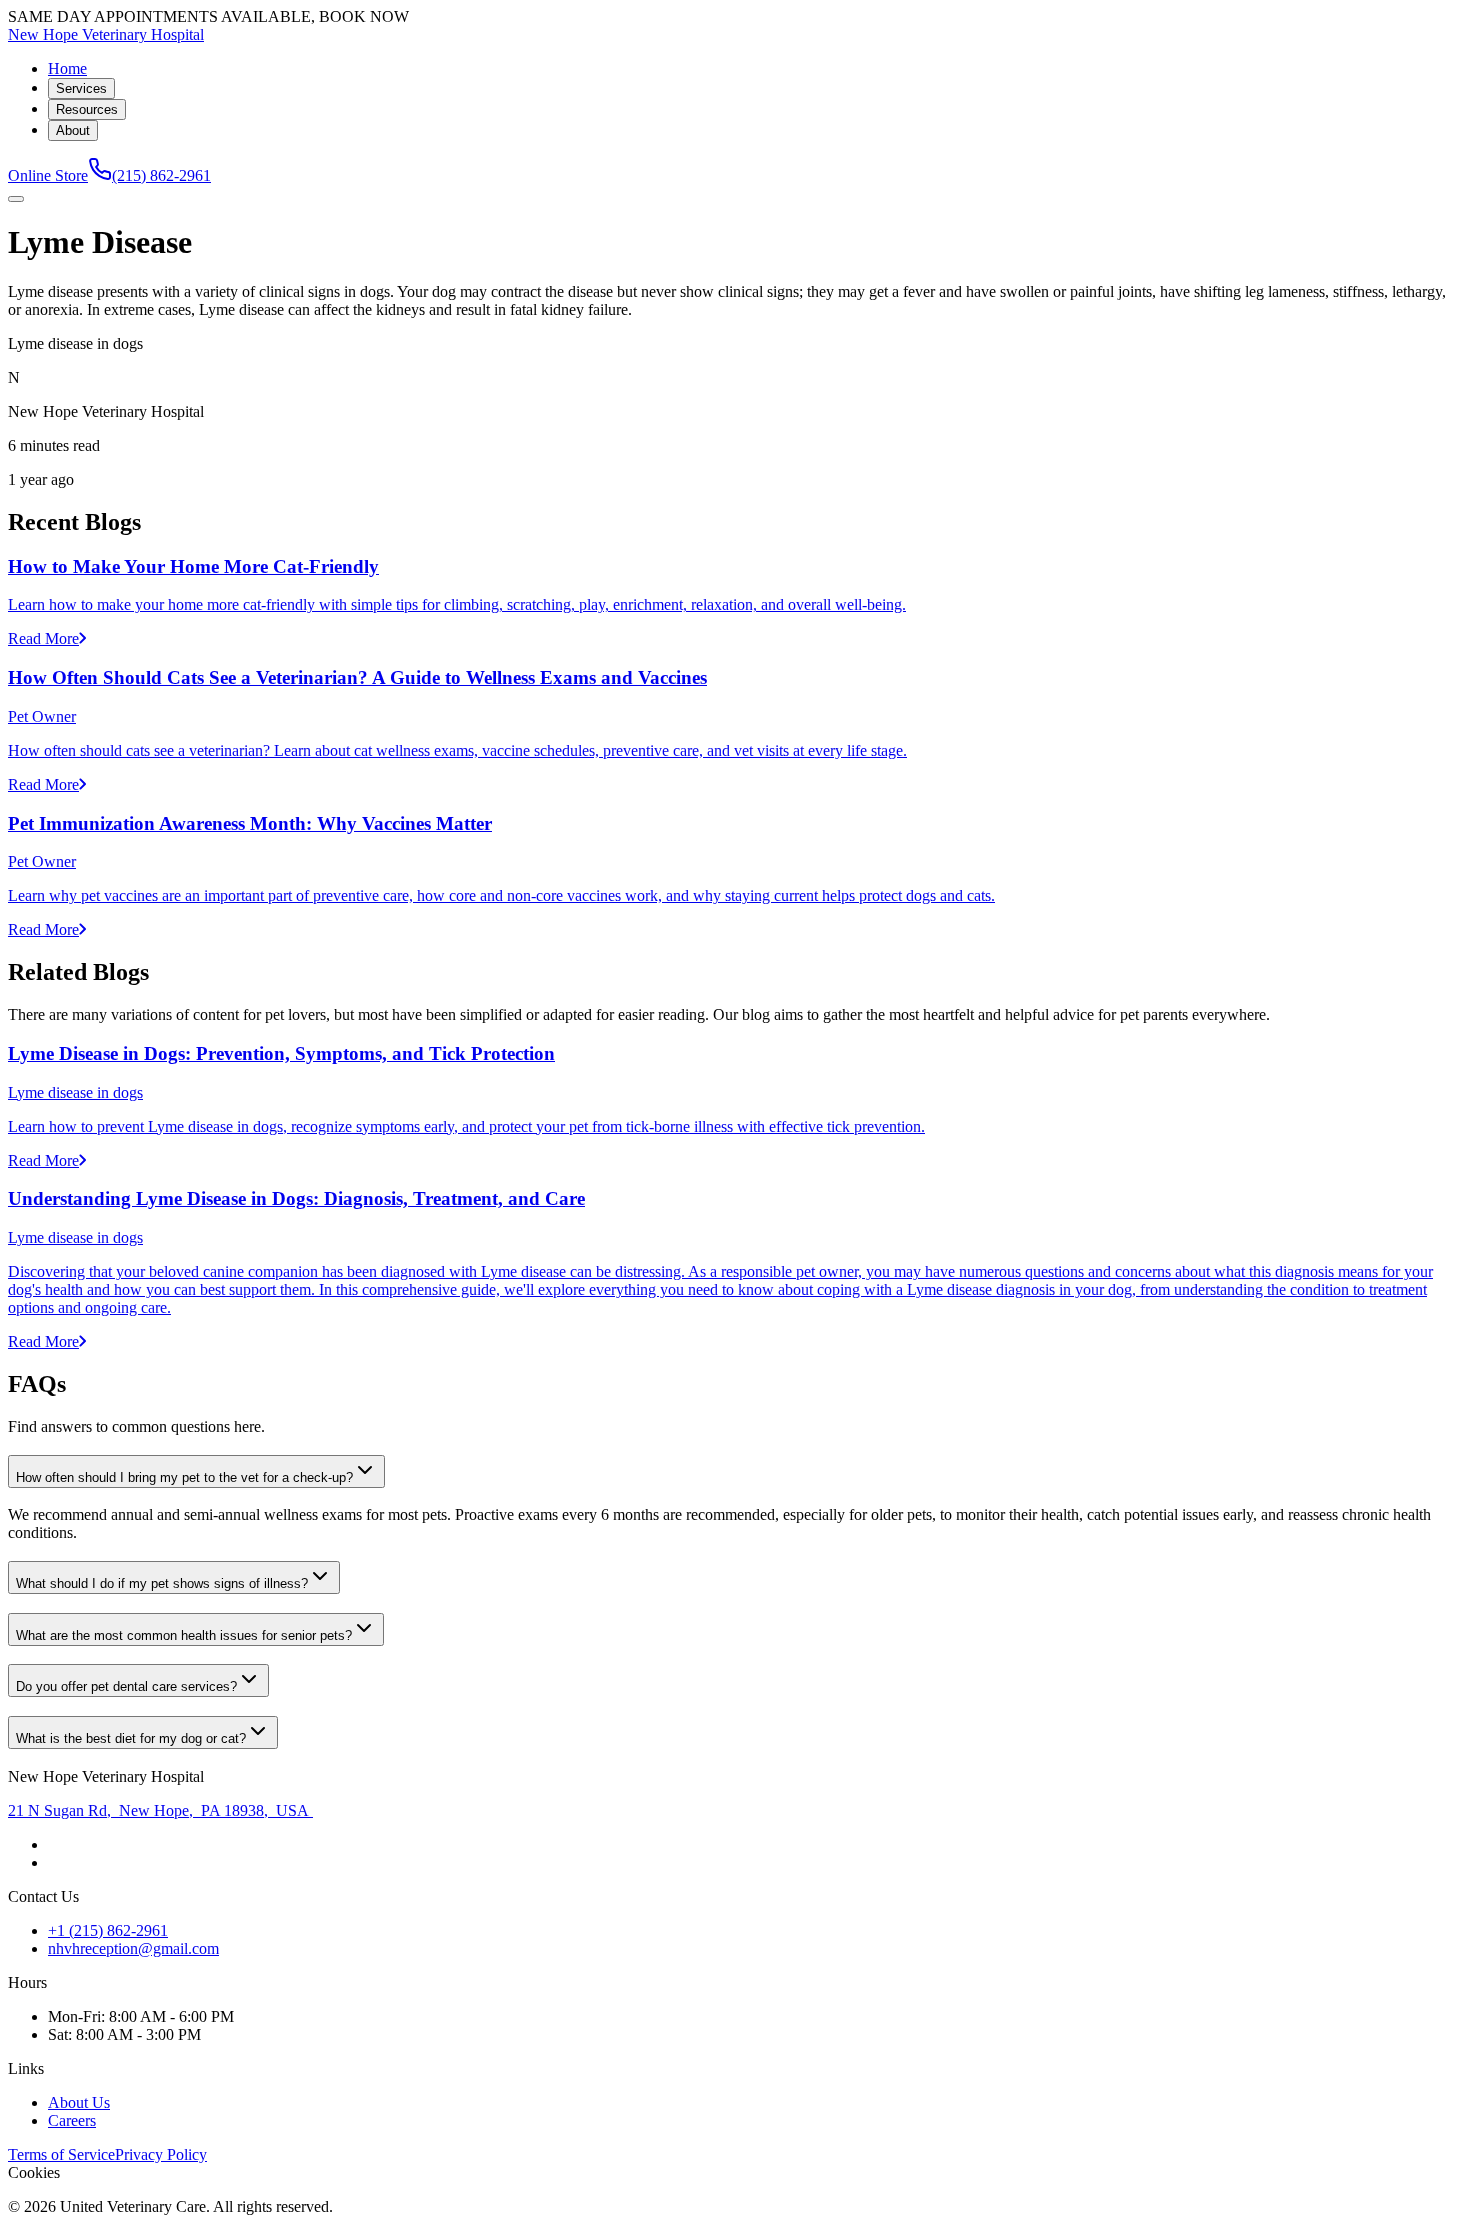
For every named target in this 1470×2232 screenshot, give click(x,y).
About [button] (73, 130)
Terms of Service (61, 2154)
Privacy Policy (161, 2154)
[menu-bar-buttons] (16, 199)
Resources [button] (87, 109)
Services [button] (81, 88)
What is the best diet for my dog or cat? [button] (131, 1738)
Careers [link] (72, 2120)
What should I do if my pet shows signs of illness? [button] (162, 1583)
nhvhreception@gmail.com (133, 1948)
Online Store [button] (48, 175)
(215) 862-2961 (161, 175)
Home (67, 68)
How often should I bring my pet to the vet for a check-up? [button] (184, 1477)
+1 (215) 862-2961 (108, 1930)
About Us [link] (79, 2102)
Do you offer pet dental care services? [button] (126, 1686)
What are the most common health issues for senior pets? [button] (184, 1635)
